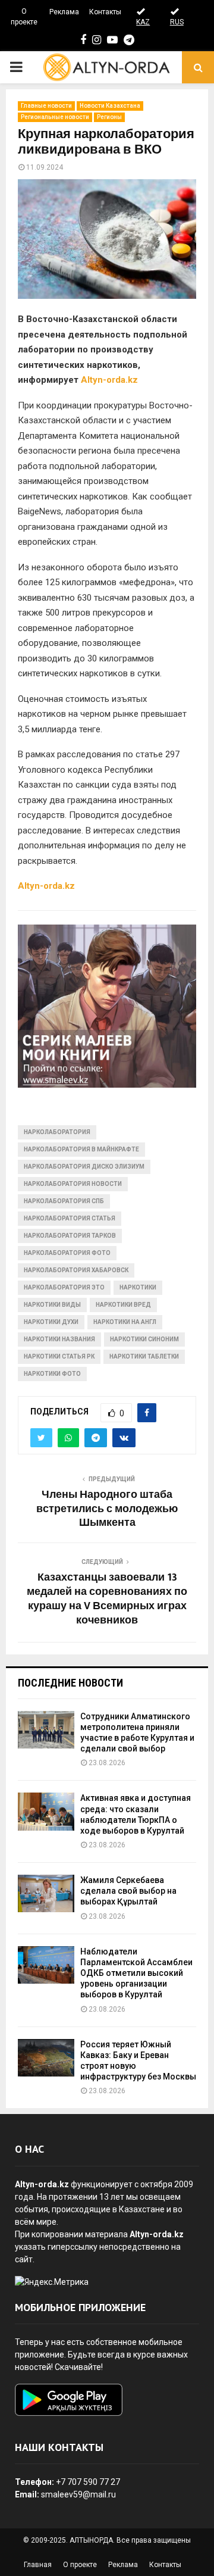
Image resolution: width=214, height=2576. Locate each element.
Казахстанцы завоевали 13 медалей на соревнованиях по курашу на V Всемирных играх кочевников (107, 1599)
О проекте (24, 17)
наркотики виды (52, 1305)
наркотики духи (51, 1322)
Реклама (64, 12)
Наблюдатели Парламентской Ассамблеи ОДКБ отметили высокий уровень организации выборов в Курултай (136, 1973)
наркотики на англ (125, 1322)
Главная (38, 2565)
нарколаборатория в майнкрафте (81, 1149)
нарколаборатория (57, 1132)
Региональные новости (55, 117)
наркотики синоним (144, 1339)
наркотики (138, 1287)
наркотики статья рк (59, 1356)
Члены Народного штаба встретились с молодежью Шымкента (107, 1509)
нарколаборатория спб (64, 1201)
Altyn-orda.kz (109, 380)
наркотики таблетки (144, 1356)
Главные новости (46, 106)
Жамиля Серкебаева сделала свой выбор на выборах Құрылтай (128, 1891)
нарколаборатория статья (70, 1218)
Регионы (109, 117)
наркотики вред (123, 1305)
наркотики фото (52, 1374)
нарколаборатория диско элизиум (84, 1167)
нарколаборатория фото (67, 1253)
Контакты (105, 12)
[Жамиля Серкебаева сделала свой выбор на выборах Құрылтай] (46, 1893)
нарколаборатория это (64, 1287)
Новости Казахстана (110, 106)
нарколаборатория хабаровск (76, 1270)
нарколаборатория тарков (70, 1236)
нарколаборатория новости (73, 1184)
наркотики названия (59, 1339)
